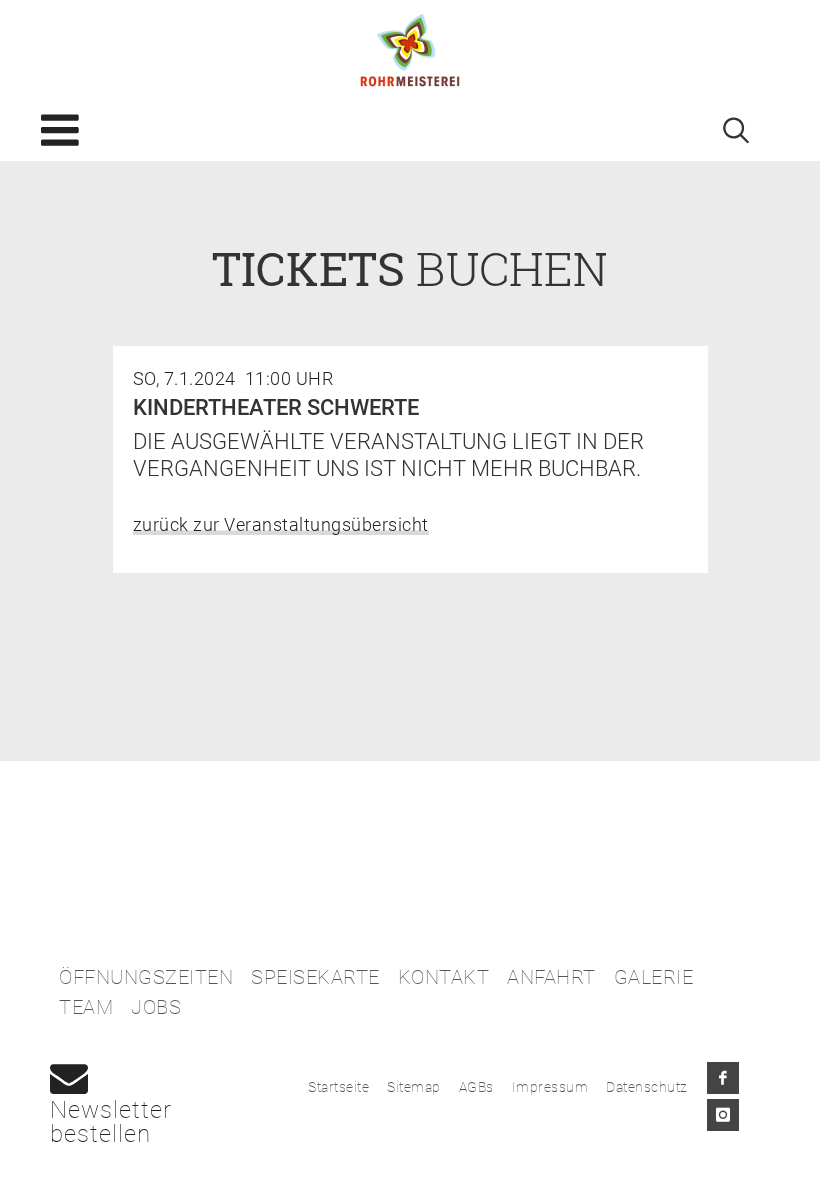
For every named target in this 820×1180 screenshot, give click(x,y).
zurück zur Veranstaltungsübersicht (281, 524)
